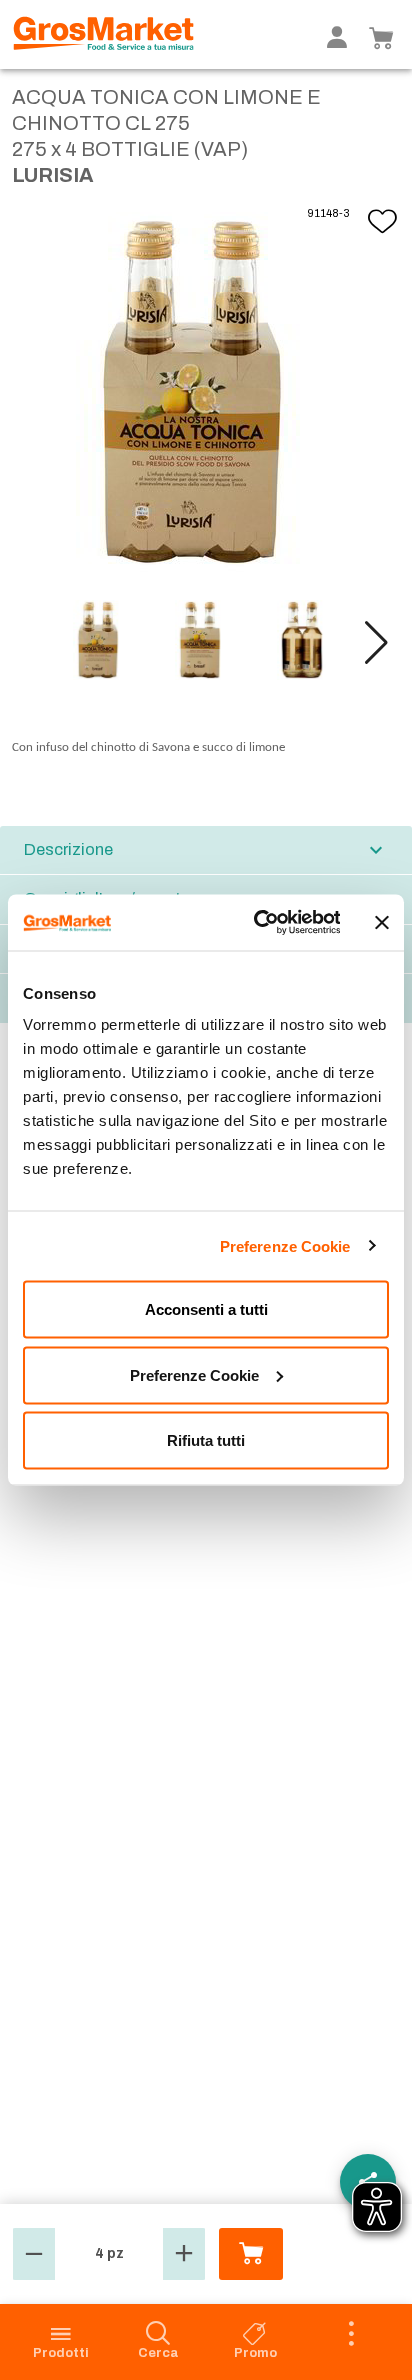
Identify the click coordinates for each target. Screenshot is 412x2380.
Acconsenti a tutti (206, 1309)
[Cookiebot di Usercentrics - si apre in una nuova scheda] (257, 923)
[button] (376, 643)
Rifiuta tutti (206, 1440)
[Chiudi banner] (382, 922)
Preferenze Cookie (285, 1245)
